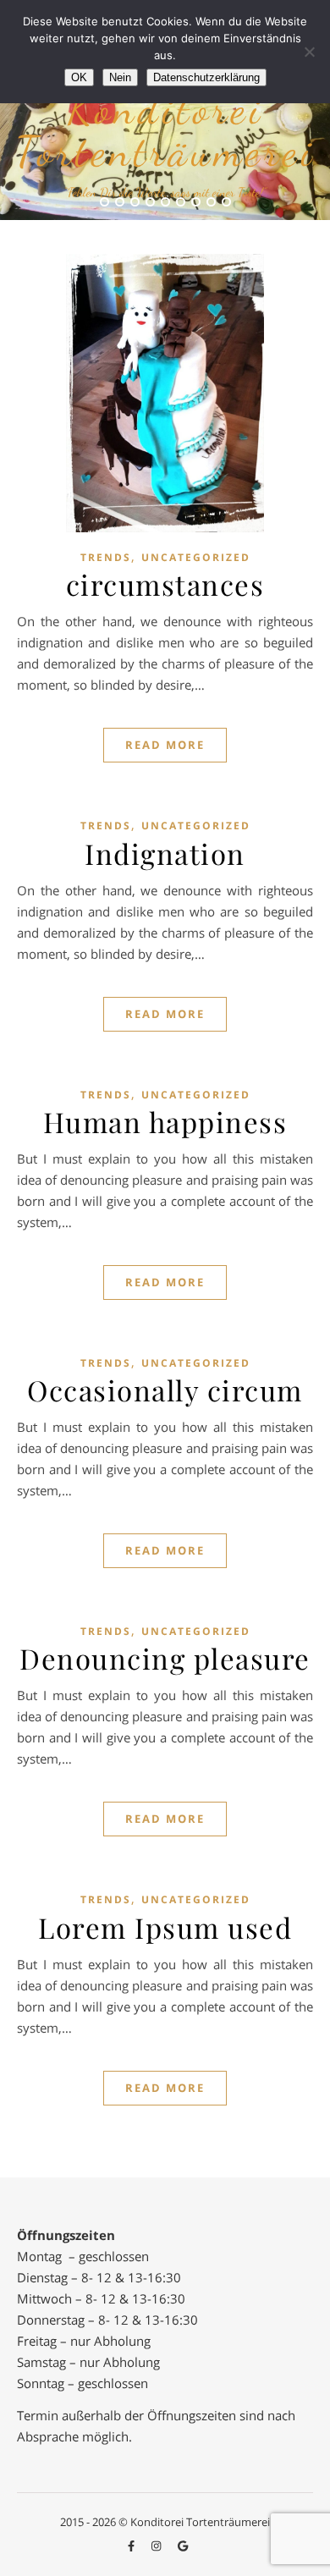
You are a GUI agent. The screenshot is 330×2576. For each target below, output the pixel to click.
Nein (120, 77)
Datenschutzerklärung (206, 77)
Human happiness (165, 1121)
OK (79, 77)
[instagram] (157, 2546)
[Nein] (309, 52)
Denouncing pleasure (165, 1658)
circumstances (165, 584)
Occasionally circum (165, 1390)
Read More (165, 745)
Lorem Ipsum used (165, 1927)
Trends (106, 557)
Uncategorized (196, 557)
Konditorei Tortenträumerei (165, 130)
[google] (183, 2546)
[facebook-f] (132, 2546)
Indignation (165, 853)
